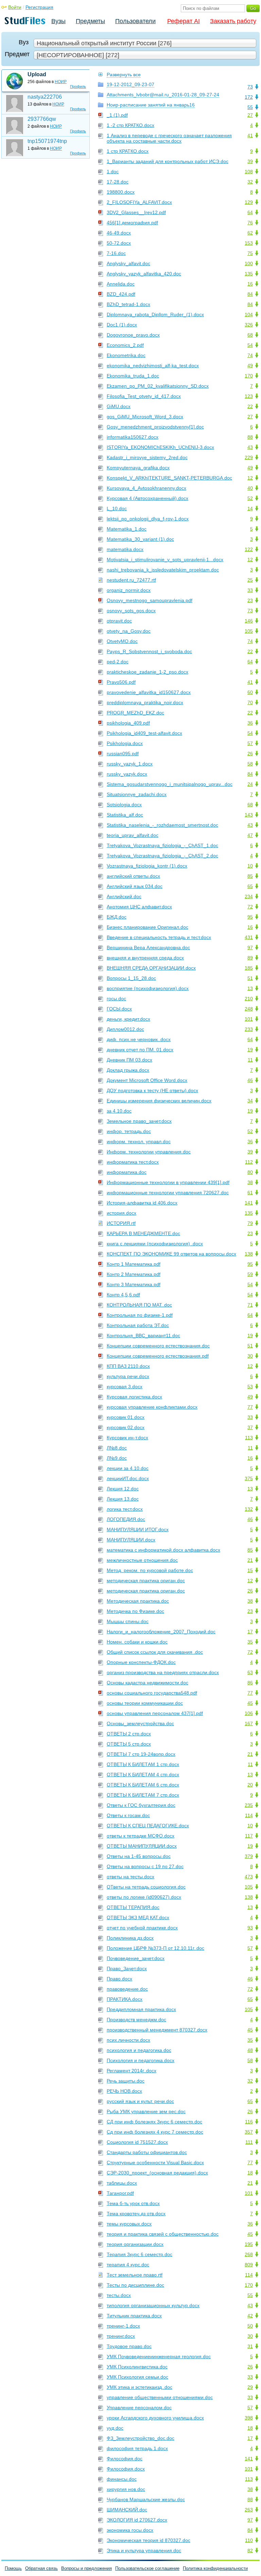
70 (250, 702)
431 (249, 937)
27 (250, 115)
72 (250, 907)
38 (250, 1182)
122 (249, 549)
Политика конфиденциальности (215, 2568)
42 (250, 2316)
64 (250, 212)
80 (250, 1172)
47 (250, 835)
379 (249, 1856)
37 (250, 1427)
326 (249, 325)
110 (249, 2540)
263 (249, 2510)
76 (250, 223)
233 (249, 1029)
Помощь (13, 2568)
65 (250, 886)
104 (249, 314)
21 (250, 1560)
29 (250, 2387)
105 (249, 631)
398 (249, 2418)
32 (250, 182)
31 (250, 2346)
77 (250, 1407)
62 (250, 233)
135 (249, 274)
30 (250, 1356)
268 (249, 2254)
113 (249, 1438)
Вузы (58, 21)
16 (250, 284)
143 (249, 815)
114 (249, 1815)
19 (250, 1050)
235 (249, 1805)
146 (249, 621)
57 (250, 743)
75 (250, 253)
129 (249, 202)
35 (250, 1642)
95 (250, 917)
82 (250, 2550)
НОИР (61, 82)
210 (249, 999)
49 (250, 366)
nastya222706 (45, 97)
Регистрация (39, 7)
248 (249, 1009)
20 (250, 1785)
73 (250, 87)
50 (250, 2326)
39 (250, 161)
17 (250, 1632)
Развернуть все (124, 75)
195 (249, 2244)
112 (249, 1162)
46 (250, 1080)
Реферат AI (184, 21)
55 (250, 107)
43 (250, 447)
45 (250, 1703)
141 (249, 1203)
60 (250, 692)
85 (250, 876)
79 (250, 1223)
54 (250, 345)
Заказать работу (233, 21)
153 (249, 243)
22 (250, 406)
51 (250, 978)
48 (250, 2050)
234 (249, 896)
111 (249, 2142)
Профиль (78, 86)
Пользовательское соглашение (147, 2568)
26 (250, 754)
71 (250, 1305)
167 (249, 1723)
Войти (15, 7)
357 (249, 2132)
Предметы (90, 21)
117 (249, 1836)
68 (250, 335)
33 (250, 590)
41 (250, 135)
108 (249, 172)
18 (250, 2173)
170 (249, 376)
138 (249, 1254)
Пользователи (135, 21)
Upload (37, 74)
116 (249, 2122)
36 (250, 723)
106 (249, 1713)
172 (249, 97)
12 (250, 478)
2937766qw (42, 119)
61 (250, 1193)
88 (250, 437)
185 (249, 968)
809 (249, 2265)
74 (250, 355)
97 (250, 947)
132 (249, 1509)
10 (250, 866)
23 (250, 600)
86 (250, 1683)
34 (250, 1101)
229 (249, 457)
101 (249, 1019)
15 (250, 1570)
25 (250, 580)
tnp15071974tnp (47, 141)
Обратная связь (41, 2568)
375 (249, 1478)
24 (250, 784)
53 (250, 1387)
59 (250, 1274)
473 (249, 1877)
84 (250, 294)
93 (250, 1928)
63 (250, 1672)
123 (249, 396)
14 (250, 508)
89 (250, 958)
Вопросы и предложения (86, 2568)
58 (250, 764)
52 (250, 498)
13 (250, 988)
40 (250, 488)
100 (249, 263)
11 (250, 1060)
